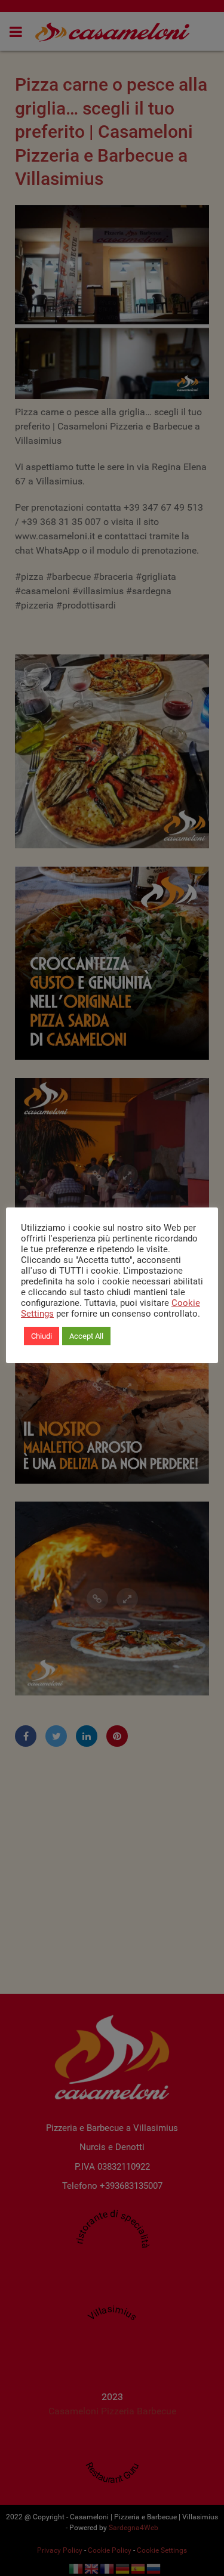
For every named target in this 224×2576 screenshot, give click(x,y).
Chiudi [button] (42, 1336)
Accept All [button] (86, 1336)
